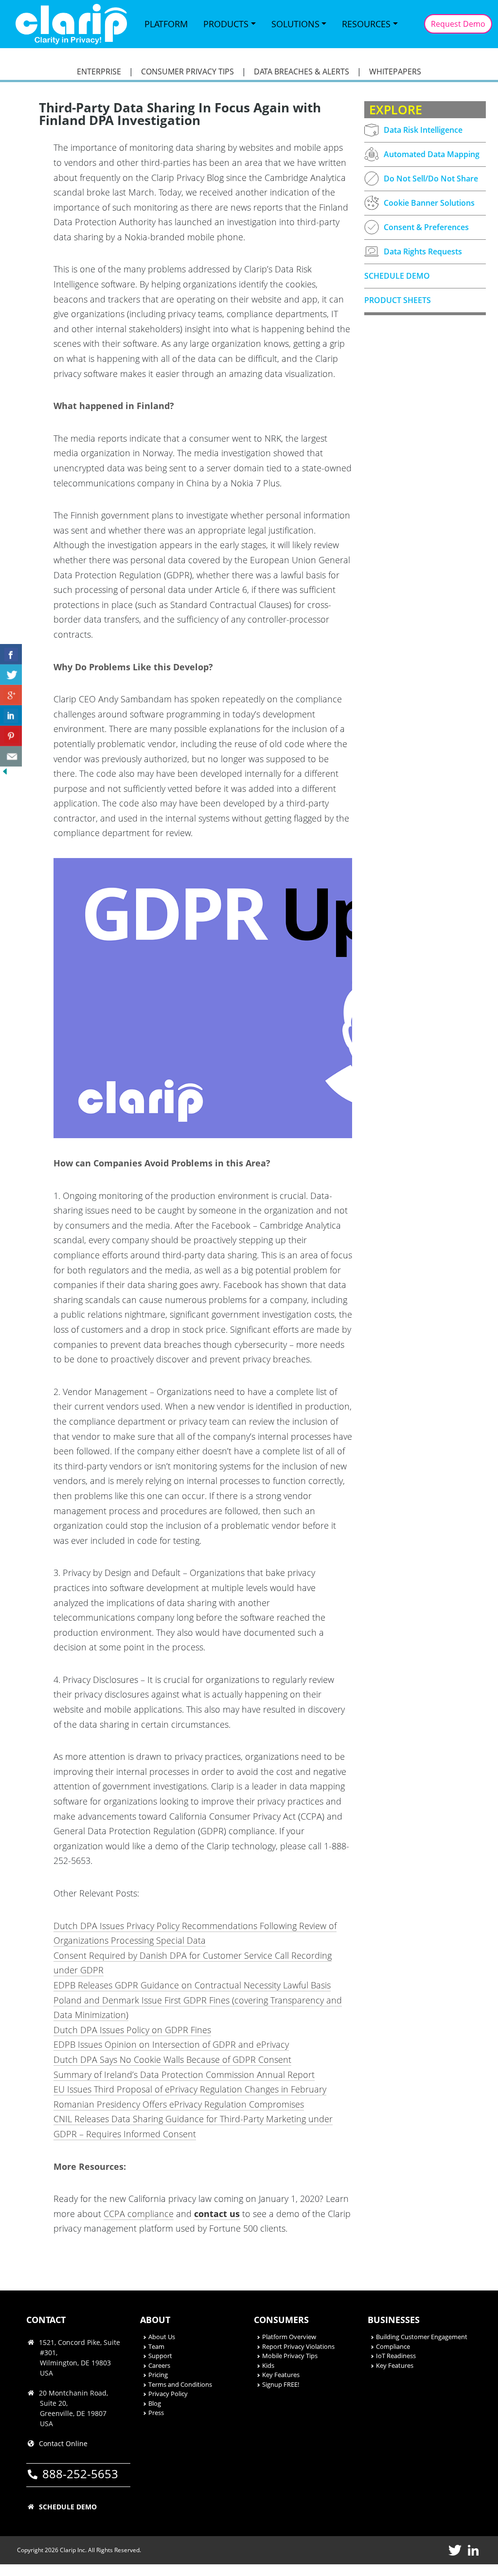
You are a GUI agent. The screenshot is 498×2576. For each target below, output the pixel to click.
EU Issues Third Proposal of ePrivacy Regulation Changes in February (190, 2089)
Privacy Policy (168, 2394)
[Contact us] (11, 756)
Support (160, 2356)
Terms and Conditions (180, 2384)
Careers (159, 2365)
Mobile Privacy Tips (290, 2356)
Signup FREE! (281, 2384)
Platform (166, 24)
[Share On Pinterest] (11, 736)
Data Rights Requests (423, 251)
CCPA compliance (139, 2214)
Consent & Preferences (426, 227)
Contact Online (63, 2443)
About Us (162, 2337)
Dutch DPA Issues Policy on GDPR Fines (132, 2030)
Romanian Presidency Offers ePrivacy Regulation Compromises (179, 2104)
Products (226, 24)
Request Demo (458, 24)
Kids (268, 2365)
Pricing (158, 2375)
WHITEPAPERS (395, 72)
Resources (366, 24)
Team (156, 2346)
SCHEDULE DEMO (397, 276)
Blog (155, 2403)
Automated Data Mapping (432, 154)
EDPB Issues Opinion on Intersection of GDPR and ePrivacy (171, 2044)
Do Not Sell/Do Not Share (431, 179)
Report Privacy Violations (298, 2346)
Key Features (281, 2375)
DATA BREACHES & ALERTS (302, 72)
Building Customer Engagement (422, 2337)
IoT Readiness (396, 2356)
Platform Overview (289, 2337)
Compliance (393, 2346)
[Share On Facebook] (11, 654)
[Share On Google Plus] (11, 695)
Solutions (295, 24)
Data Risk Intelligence (423, 130)
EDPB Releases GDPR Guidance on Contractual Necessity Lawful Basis (192, 1985)
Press (156, 2413)
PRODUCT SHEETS (398, 300)
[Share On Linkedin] (11, 716)
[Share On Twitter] (11, 675)
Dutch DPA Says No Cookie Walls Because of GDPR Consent (172, 2059)
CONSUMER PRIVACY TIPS (187, 72)
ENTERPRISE (99, 72)
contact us (217, 2214)
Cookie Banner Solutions (429, 203)
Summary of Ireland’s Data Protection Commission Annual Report (184, 2075)
